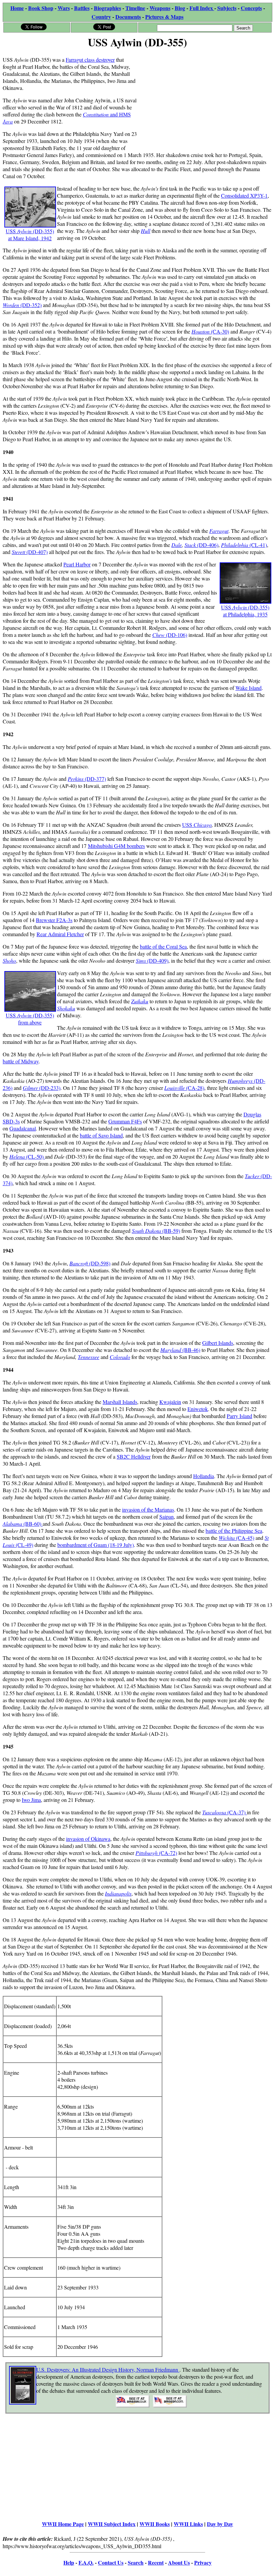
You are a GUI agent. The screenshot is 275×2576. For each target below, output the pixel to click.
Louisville (175, 1088)
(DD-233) (50, 1088)
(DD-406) (208, 545)
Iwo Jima (31, 1800)
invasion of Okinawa (88, 1839)
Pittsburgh (147, 1853)
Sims (142, 961)
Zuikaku (140, 1001)
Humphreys (241, 1081)
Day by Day (220, 2524)
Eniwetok (198, 1409)
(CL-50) (36, 1156)
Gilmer (31, 1088)
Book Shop (41, 8)
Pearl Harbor (77, 564)
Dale (177, 545)
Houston (201, 331)
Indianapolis (118, 1893)
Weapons (160, 8)
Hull (146, 231)
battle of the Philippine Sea (234, 1531)
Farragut (219, 531)
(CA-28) (195, 1088)
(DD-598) (100, 1263)
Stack (191, 545)
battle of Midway (21, 1061)
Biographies (107, 8)
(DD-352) (31, 305)
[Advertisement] (205, 98)
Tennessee (89, 1357)
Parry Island (239, 1416)
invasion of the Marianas (148, 1509)
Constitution (96, 114)
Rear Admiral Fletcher (60, 934)
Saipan (167, 1517)
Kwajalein (170, 1402)
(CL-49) (24, 1545)
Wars (64, 8)
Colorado (120, 1357)
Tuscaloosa (215, 1812)
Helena (18, 1156)
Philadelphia (235, 545)
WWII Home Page (63, 2524)
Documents (128, 17)
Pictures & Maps (164, 17)
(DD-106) (177, 635)
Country (101, 17)
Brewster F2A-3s (54, 920)
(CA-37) (237, 1812)
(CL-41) (258, 545)
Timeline (135, 8)
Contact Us (111, 2562)
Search (136, 2562)
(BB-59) (171, 1231)
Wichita (227, 1538)
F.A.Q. (86, 2562)
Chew (159, 635)
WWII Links (188, 2524)
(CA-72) (168, 1853)
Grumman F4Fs (125, 1121)
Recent (156, 2562)
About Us (179, 2562)
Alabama (13, 1524)
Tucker (253, 1176)
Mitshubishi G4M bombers (116, 846)
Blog (180, 8)
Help (69, 2562)
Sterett (19, 552)
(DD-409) (158, 961)
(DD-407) (37, 552)
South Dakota (147, 1231)
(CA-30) (220, 331)
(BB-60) (33, 1524)
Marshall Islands (120, 1402)
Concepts (251, 8)
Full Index (202, 8)
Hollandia (204, 1476)
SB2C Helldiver (134, 1456)
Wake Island (249, 688)
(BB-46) (180, 1350)
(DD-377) (95, 779)
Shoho (9, 961)
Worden (12, 305)
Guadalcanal (23, 1128)
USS (197, 825)
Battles (82, 8)
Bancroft (79, 1263)
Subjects (227, 8)
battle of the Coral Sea (163, 946)
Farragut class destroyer (90, 60)
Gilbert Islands (218, 1343)
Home (17, 8)
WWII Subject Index (112, 2524)
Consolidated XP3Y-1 (244, 195)
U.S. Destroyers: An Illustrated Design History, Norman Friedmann (108, 2369)
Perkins (76, 779)
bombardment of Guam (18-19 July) (96, 1545)
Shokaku (66, 1008)
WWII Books (155, 2524)
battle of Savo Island (101, 1135)
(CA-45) (245, 1538)
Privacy (203, 2562)
